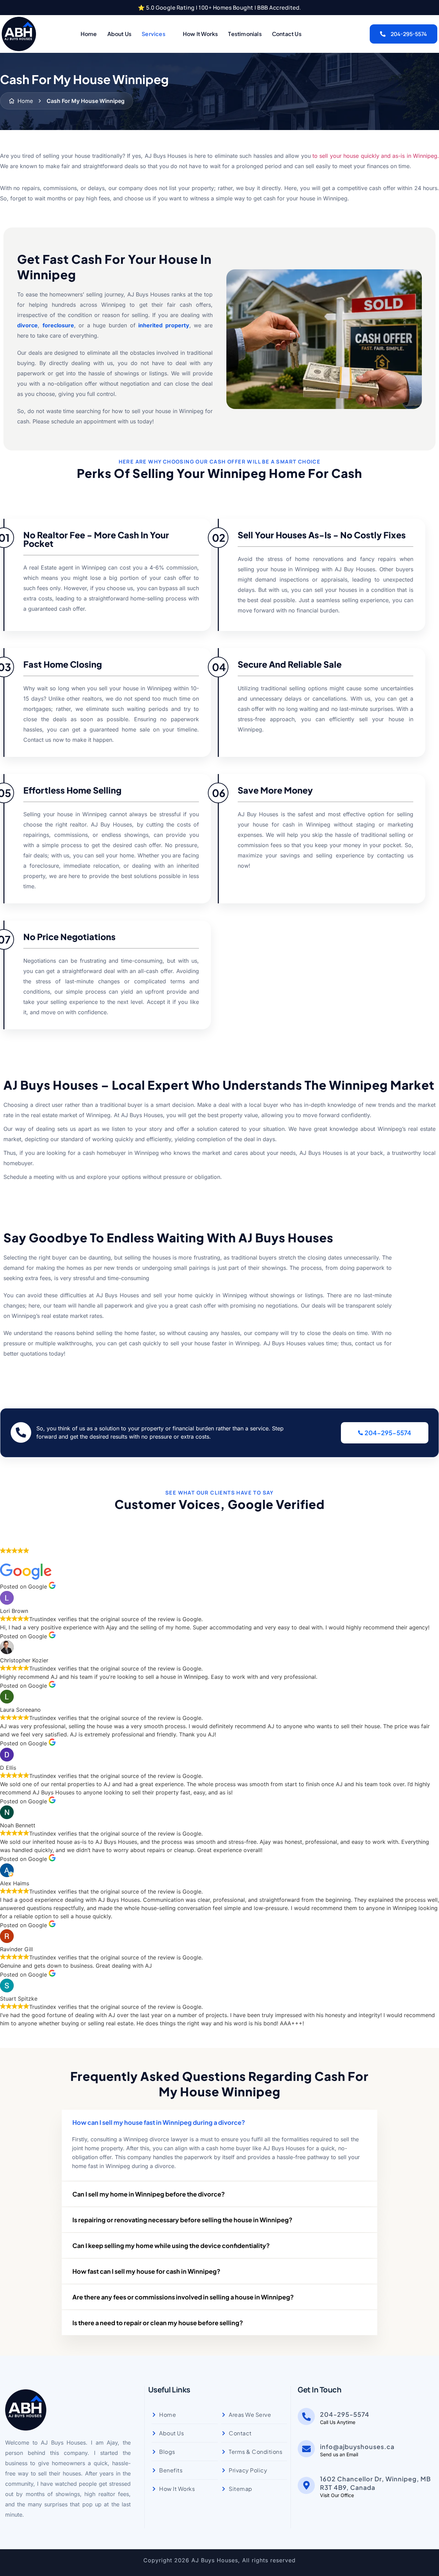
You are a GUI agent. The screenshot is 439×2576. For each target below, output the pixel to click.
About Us (120, 34)
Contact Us (287, 34)
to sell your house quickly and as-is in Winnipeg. (376, 156)
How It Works (200, 34)
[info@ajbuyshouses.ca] (306, 2449)
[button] (219, 2122)
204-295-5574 (409, 34)
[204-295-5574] (306, 2416)
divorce (27, 325)
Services (153, 34)
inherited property (164, 325)
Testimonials (245, 34)
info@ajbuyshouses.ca (357, 2446)
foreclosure (58, 325)
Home (89, 34)
